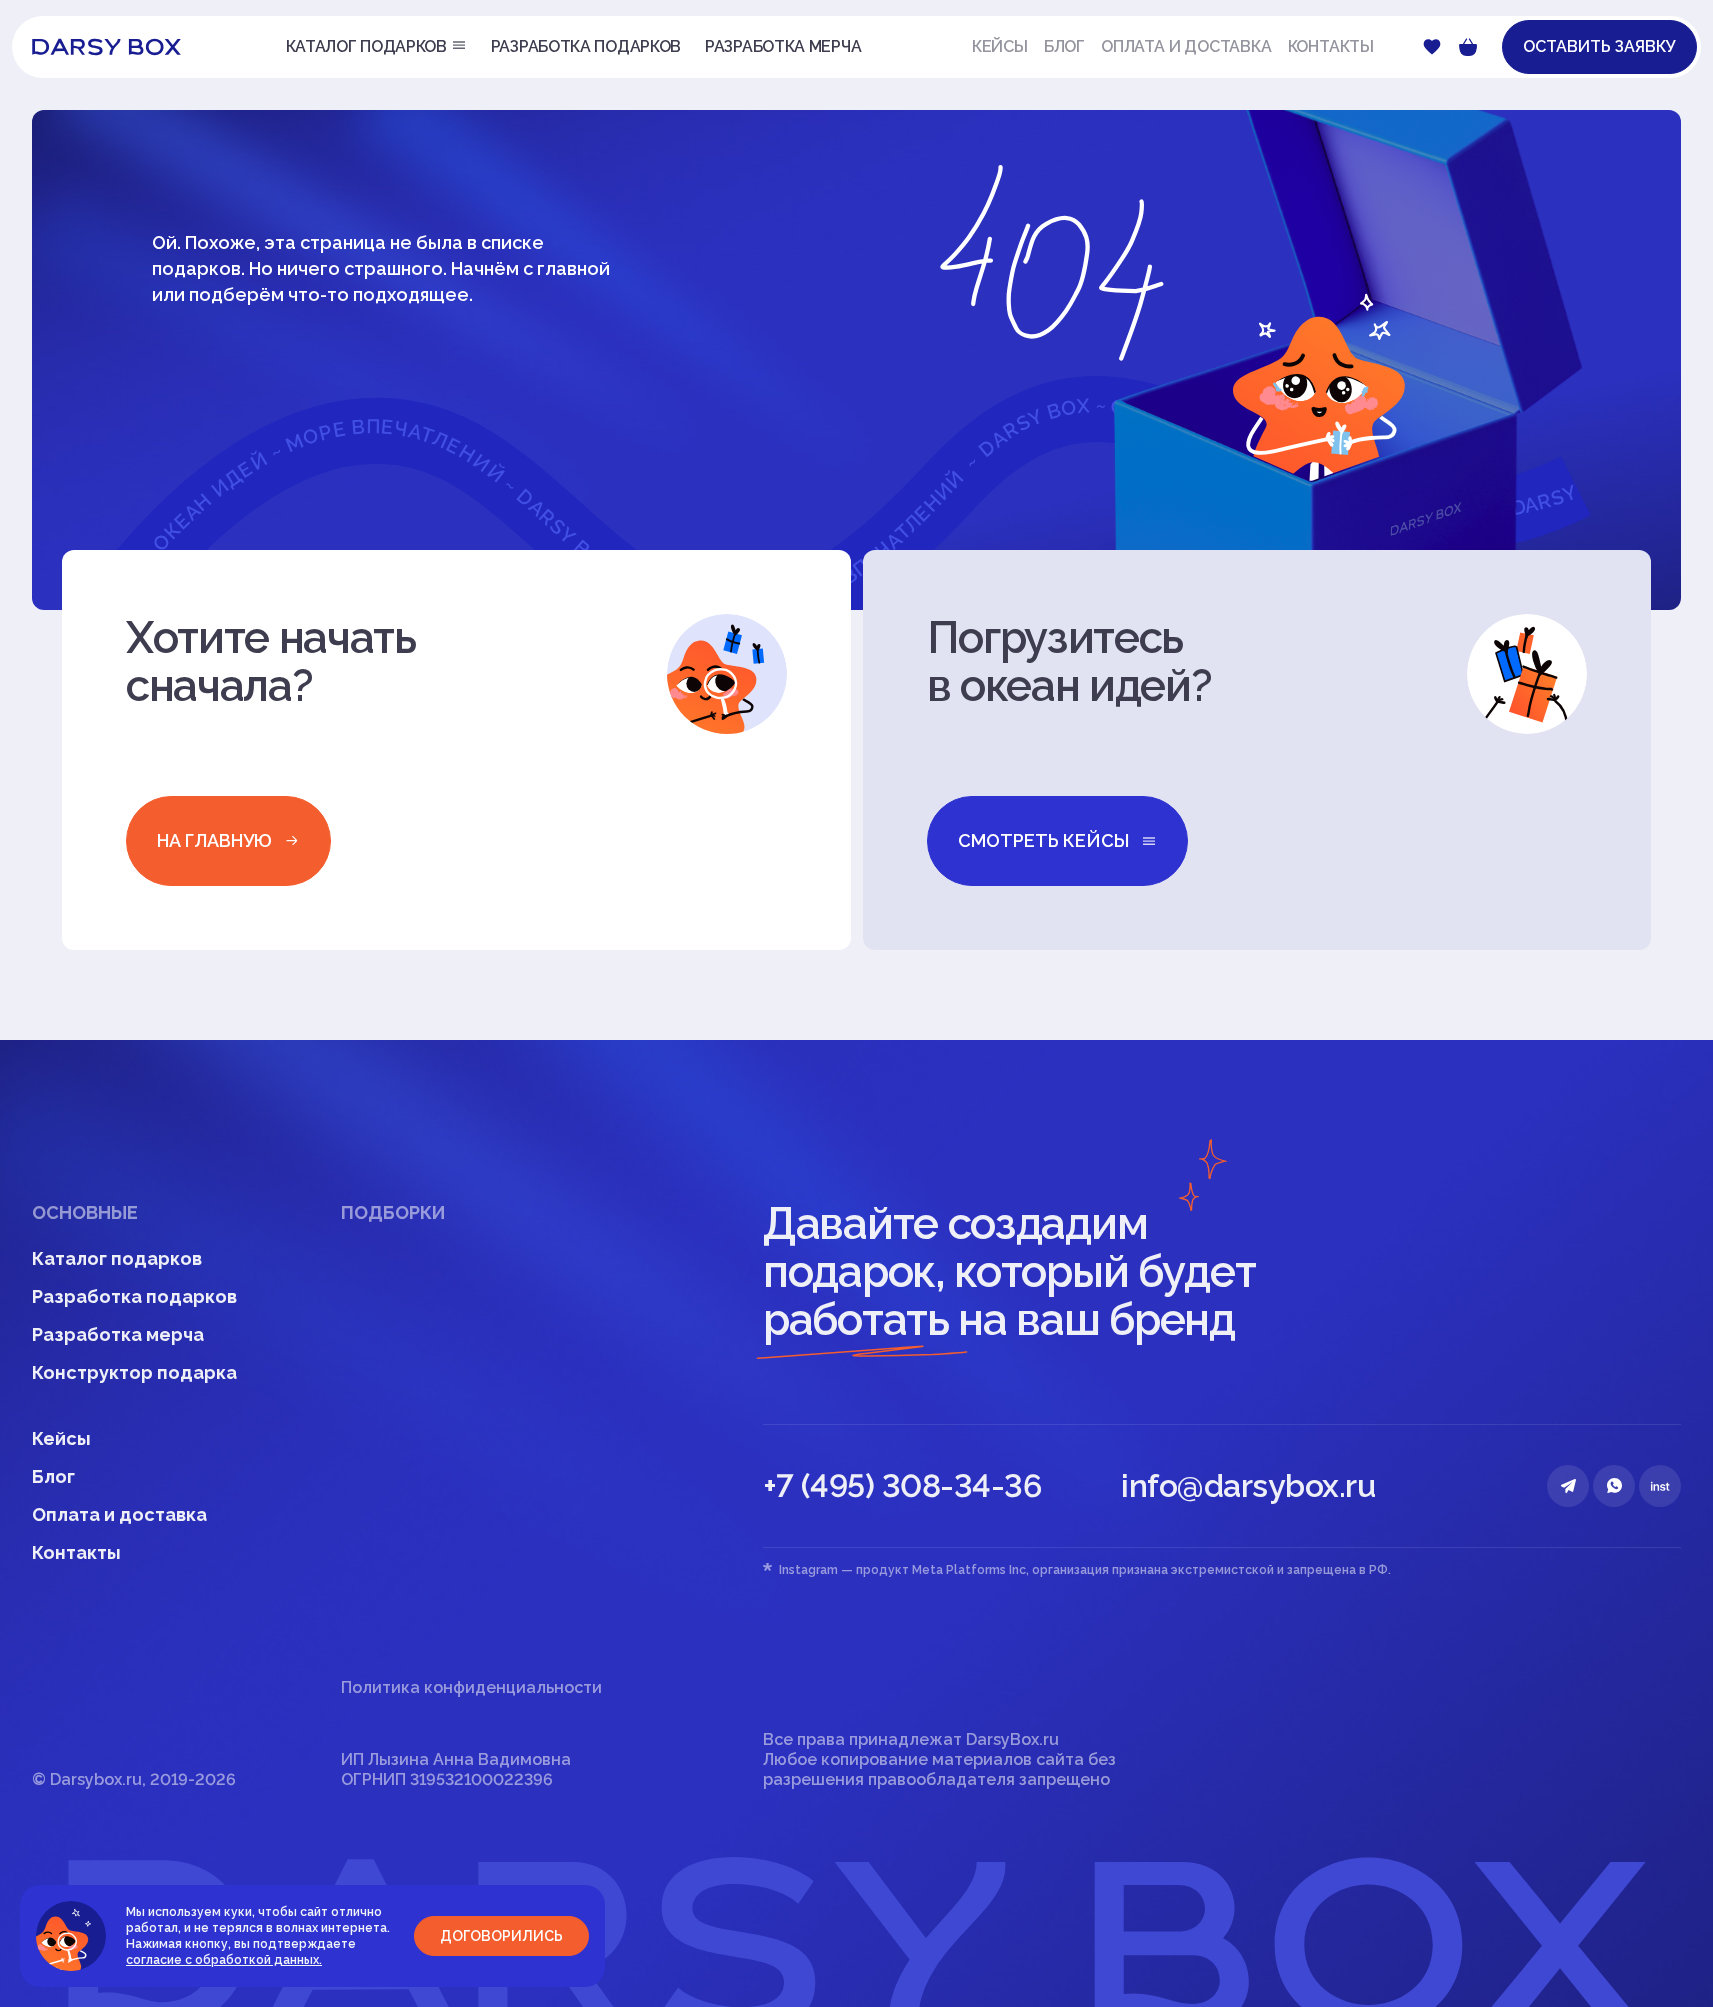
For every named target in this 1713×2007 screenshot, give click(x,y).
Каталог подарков (117, 1258)
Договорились (501, 1936)
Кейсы (1000, 46)
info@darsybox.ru (1248, 1485)
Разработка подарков (134, 1296)
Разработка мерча (118, 1334)
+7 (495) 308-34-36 (902, 1485)
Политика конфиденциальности (471, 1687)
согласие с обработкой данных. (224, 1960)
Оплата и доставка (1186, 46)
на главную (214, 840)
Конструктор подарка (134, 1372)
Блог (1064, 46)
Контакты (1331, 46)
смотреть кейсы (1043, 840)
